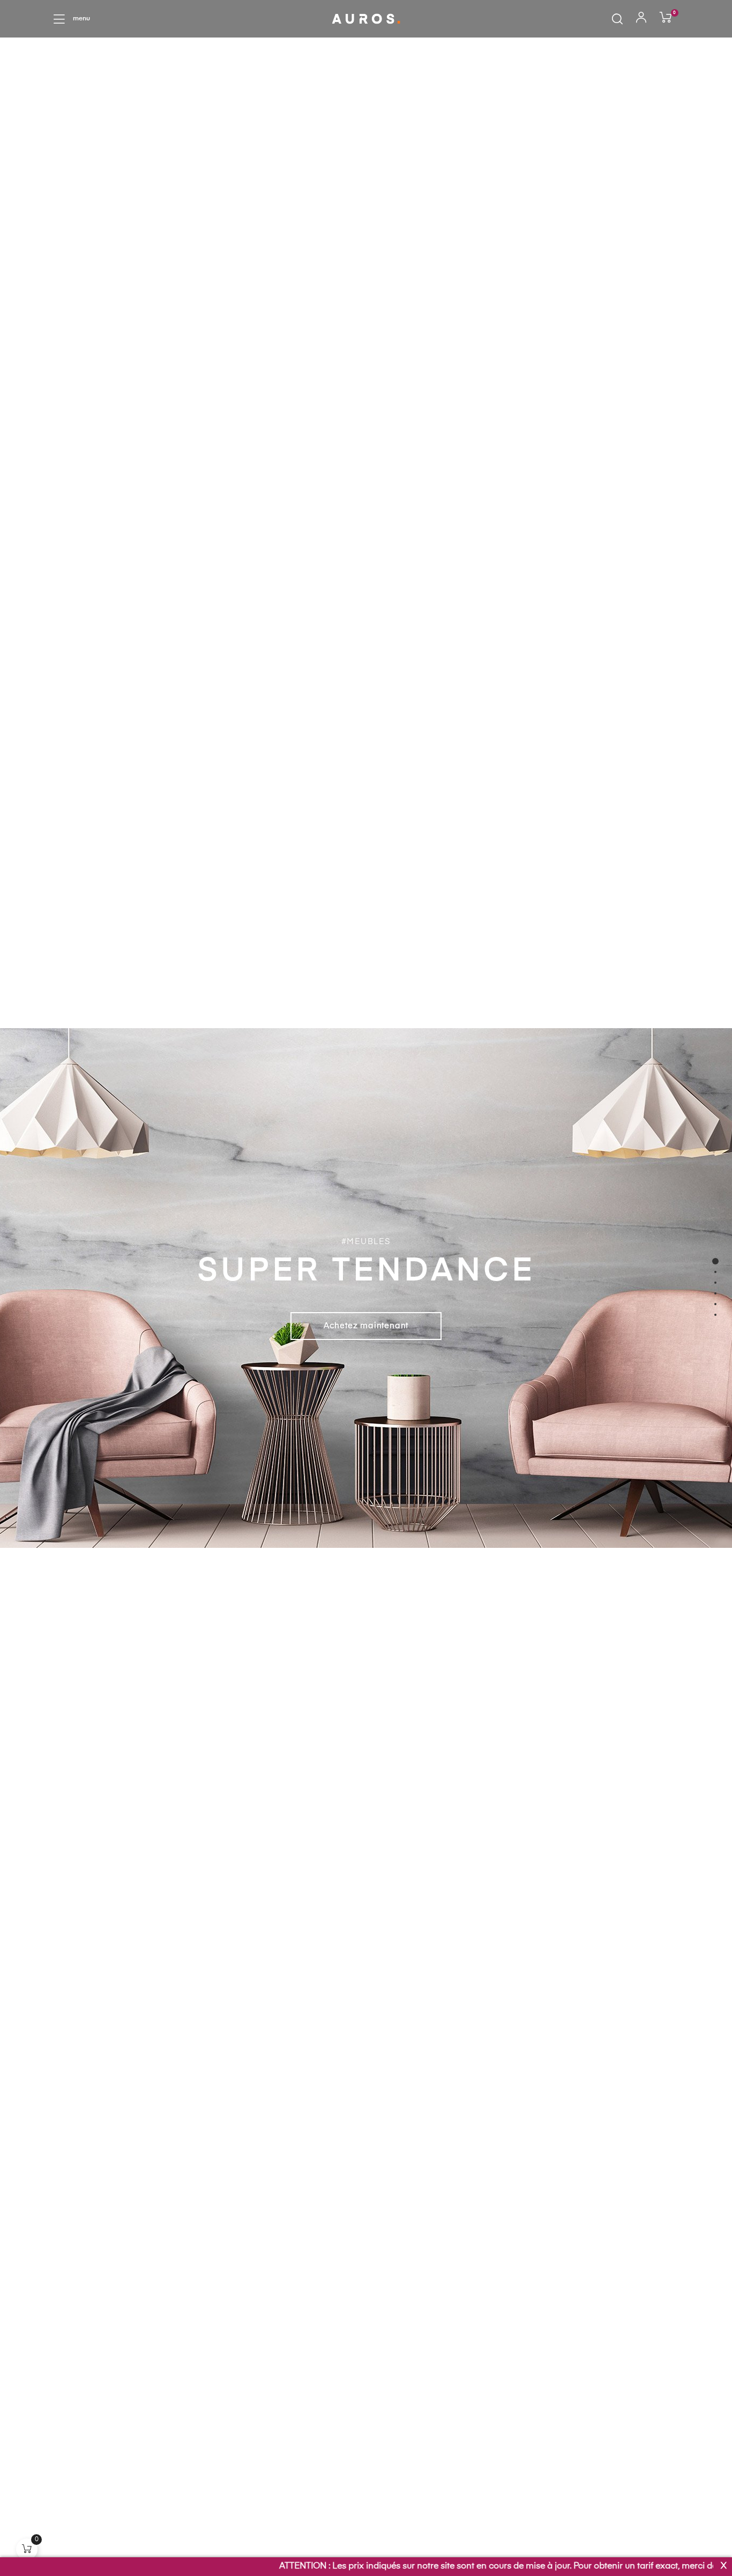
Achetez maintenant (366, 1326)
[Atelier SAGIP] (366, 18)
